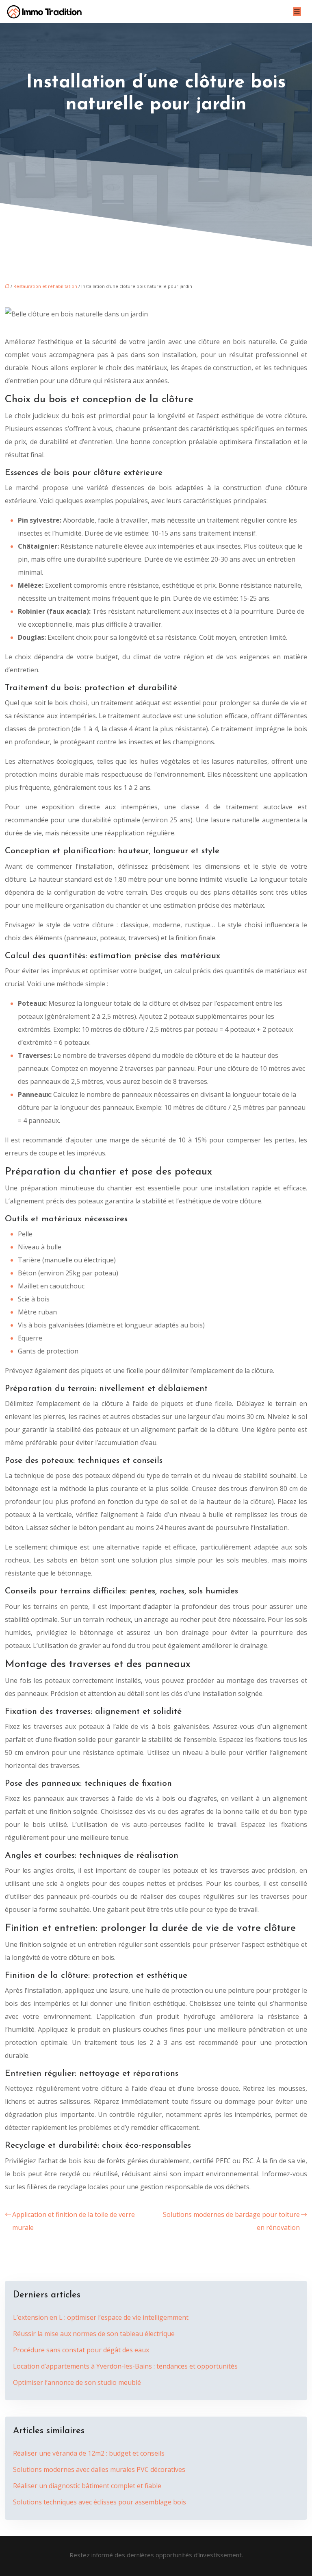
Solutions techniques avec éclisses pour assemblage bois (100, 2502)
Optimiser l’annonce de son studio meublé (77, 2382)
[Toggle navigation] (297, 12)
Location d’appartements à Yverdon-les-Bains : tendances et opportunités (125, 2366)
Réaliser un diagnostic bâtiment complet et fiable (87, 2486)
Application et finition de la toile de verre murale (74, 2221)
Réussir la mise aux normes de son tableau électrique (94, 2334)
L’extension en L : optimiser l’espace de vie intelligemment (101, 2317)
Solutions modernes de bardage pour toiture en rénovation (231, 2221)
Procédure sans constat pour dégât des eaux (81, 2350)
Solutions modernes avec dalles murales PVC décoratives (99, 2469)
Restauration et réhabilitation (45, 286)
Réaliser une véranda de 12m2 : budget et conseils (89, 2453)
